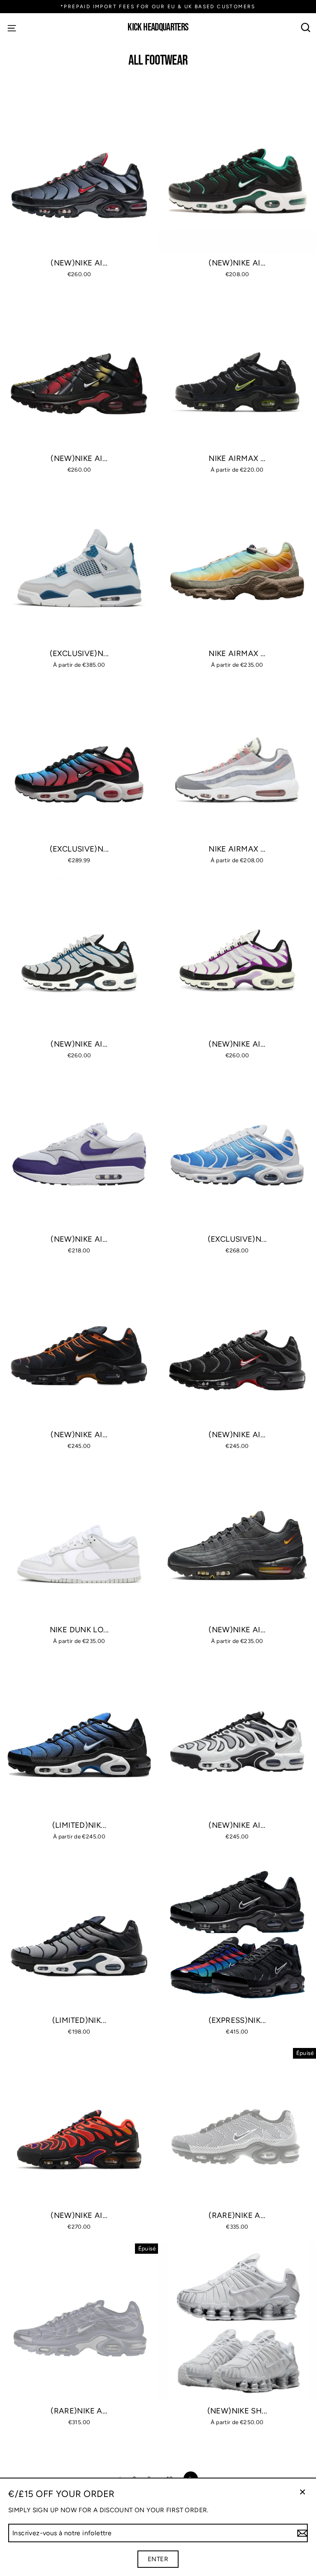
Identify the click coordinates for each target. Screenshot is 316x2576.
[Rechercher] (306, 27)
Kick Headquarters (158, 28)
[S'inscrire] (301, 2533)
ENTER (158, 2559)
